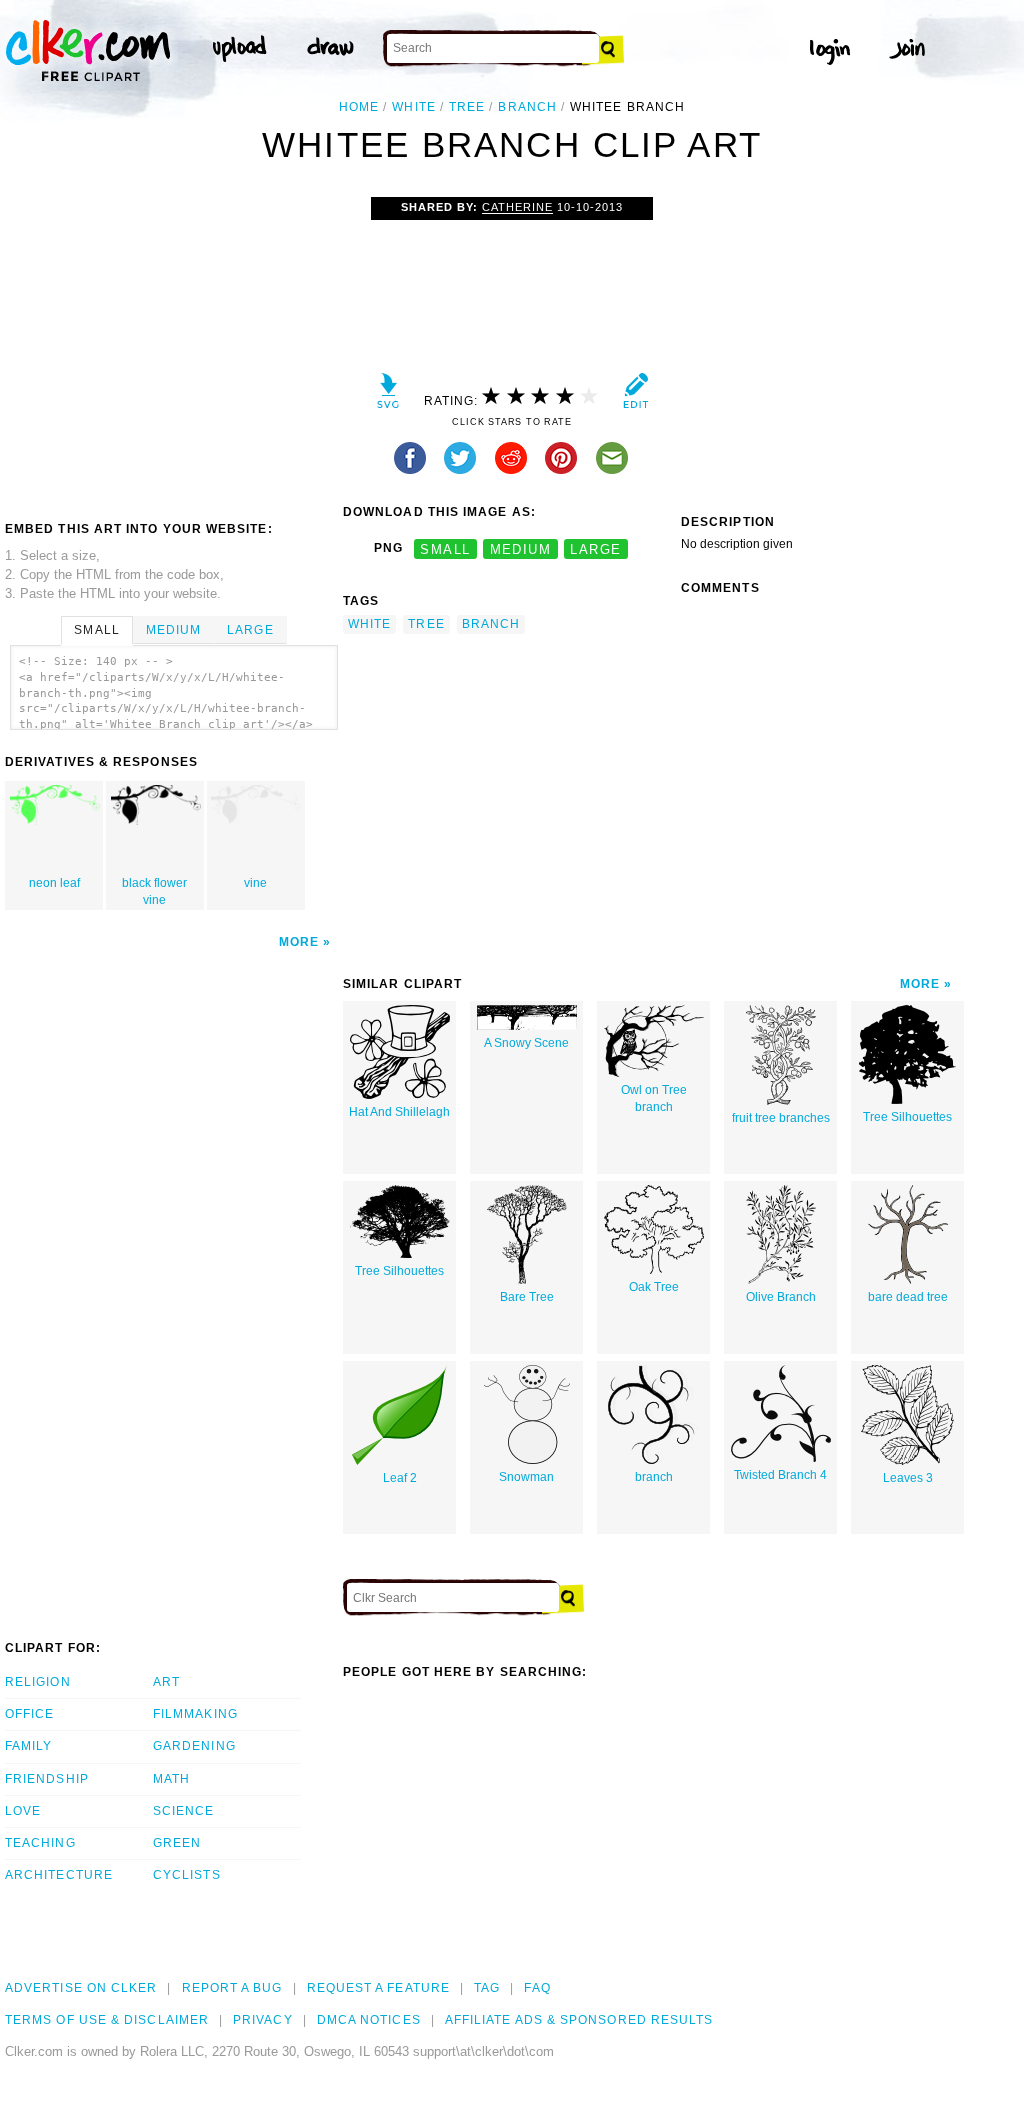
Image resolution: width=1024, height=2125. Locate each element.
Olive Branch (781, 1297)
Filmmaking (195, 1714)
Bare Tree (527, 1297)
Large (250, 630)
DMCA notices (369, 2020)
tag (487, 1988)
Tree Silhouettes (907, 1117)
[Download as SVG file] (388, 395)
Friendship (47, 1779)
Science (184, 1811)
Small (96, 630)
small (445, 548)
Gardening (194, 1746)
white (413, 107)
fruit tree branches (781, 1118)
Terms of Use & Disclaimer (107, 2020)
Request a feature (378, 1988)
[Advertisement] (173, 347)
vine (255, 883)
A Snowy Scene (526, 1043)
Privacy (263, 2020)
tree (467, 107)
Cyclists (187, 1875)
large (595, 548)
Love (23, 1811)
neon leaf (54, 883)
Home (359, 107)
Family (28, 1746)
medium (521, 548)
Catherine (517, 207)
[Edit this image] (635, 395)
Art (166, 1682)
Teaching (40, 1843)
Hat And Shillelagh (399, 1112)
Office (29, 1714)
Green (177, 1843)
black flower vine (154, 891)
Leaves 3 (908, 1478)
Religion (38, 1682)
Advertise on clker (81, 1988)
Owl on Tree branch (654, 1098)
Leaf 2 (400, 1478)
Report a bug (232, 1988)
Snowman (526, 1477)
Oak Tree (654, 1287)
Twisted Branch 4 (780, 1475)
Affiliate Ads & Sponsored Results (579, 2020)
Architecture (59, 1875)
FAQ (537, 1988)
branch (527, 107)
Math (171, 1779)
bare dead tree (908, 1297)
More (299, 942)
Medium (173, 630)
